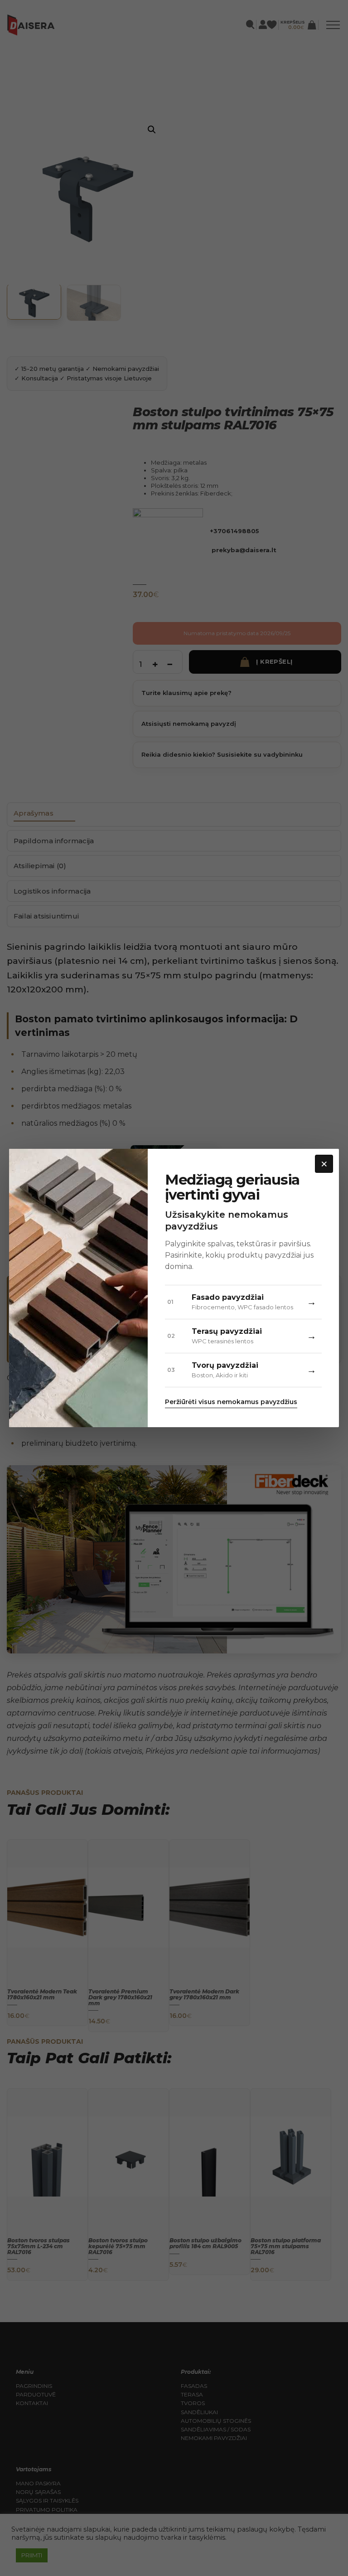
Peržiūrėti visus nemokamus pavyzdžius (231, 1402)
